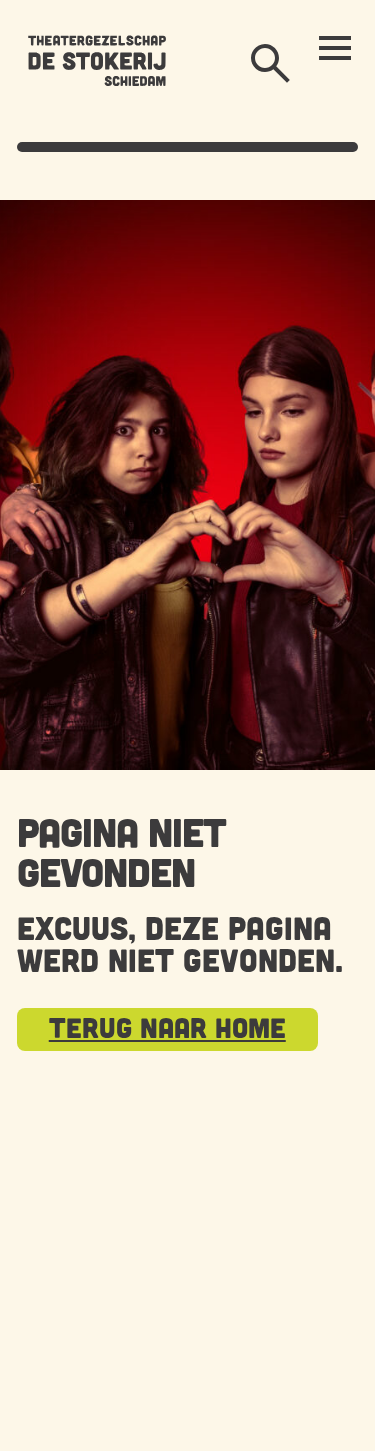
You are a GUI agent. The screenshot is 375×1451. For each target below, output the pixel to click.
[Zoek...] (271, 64)
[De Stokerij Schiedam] (97, 60)
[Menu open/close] (335, 48)
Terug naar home (167, 1027)
